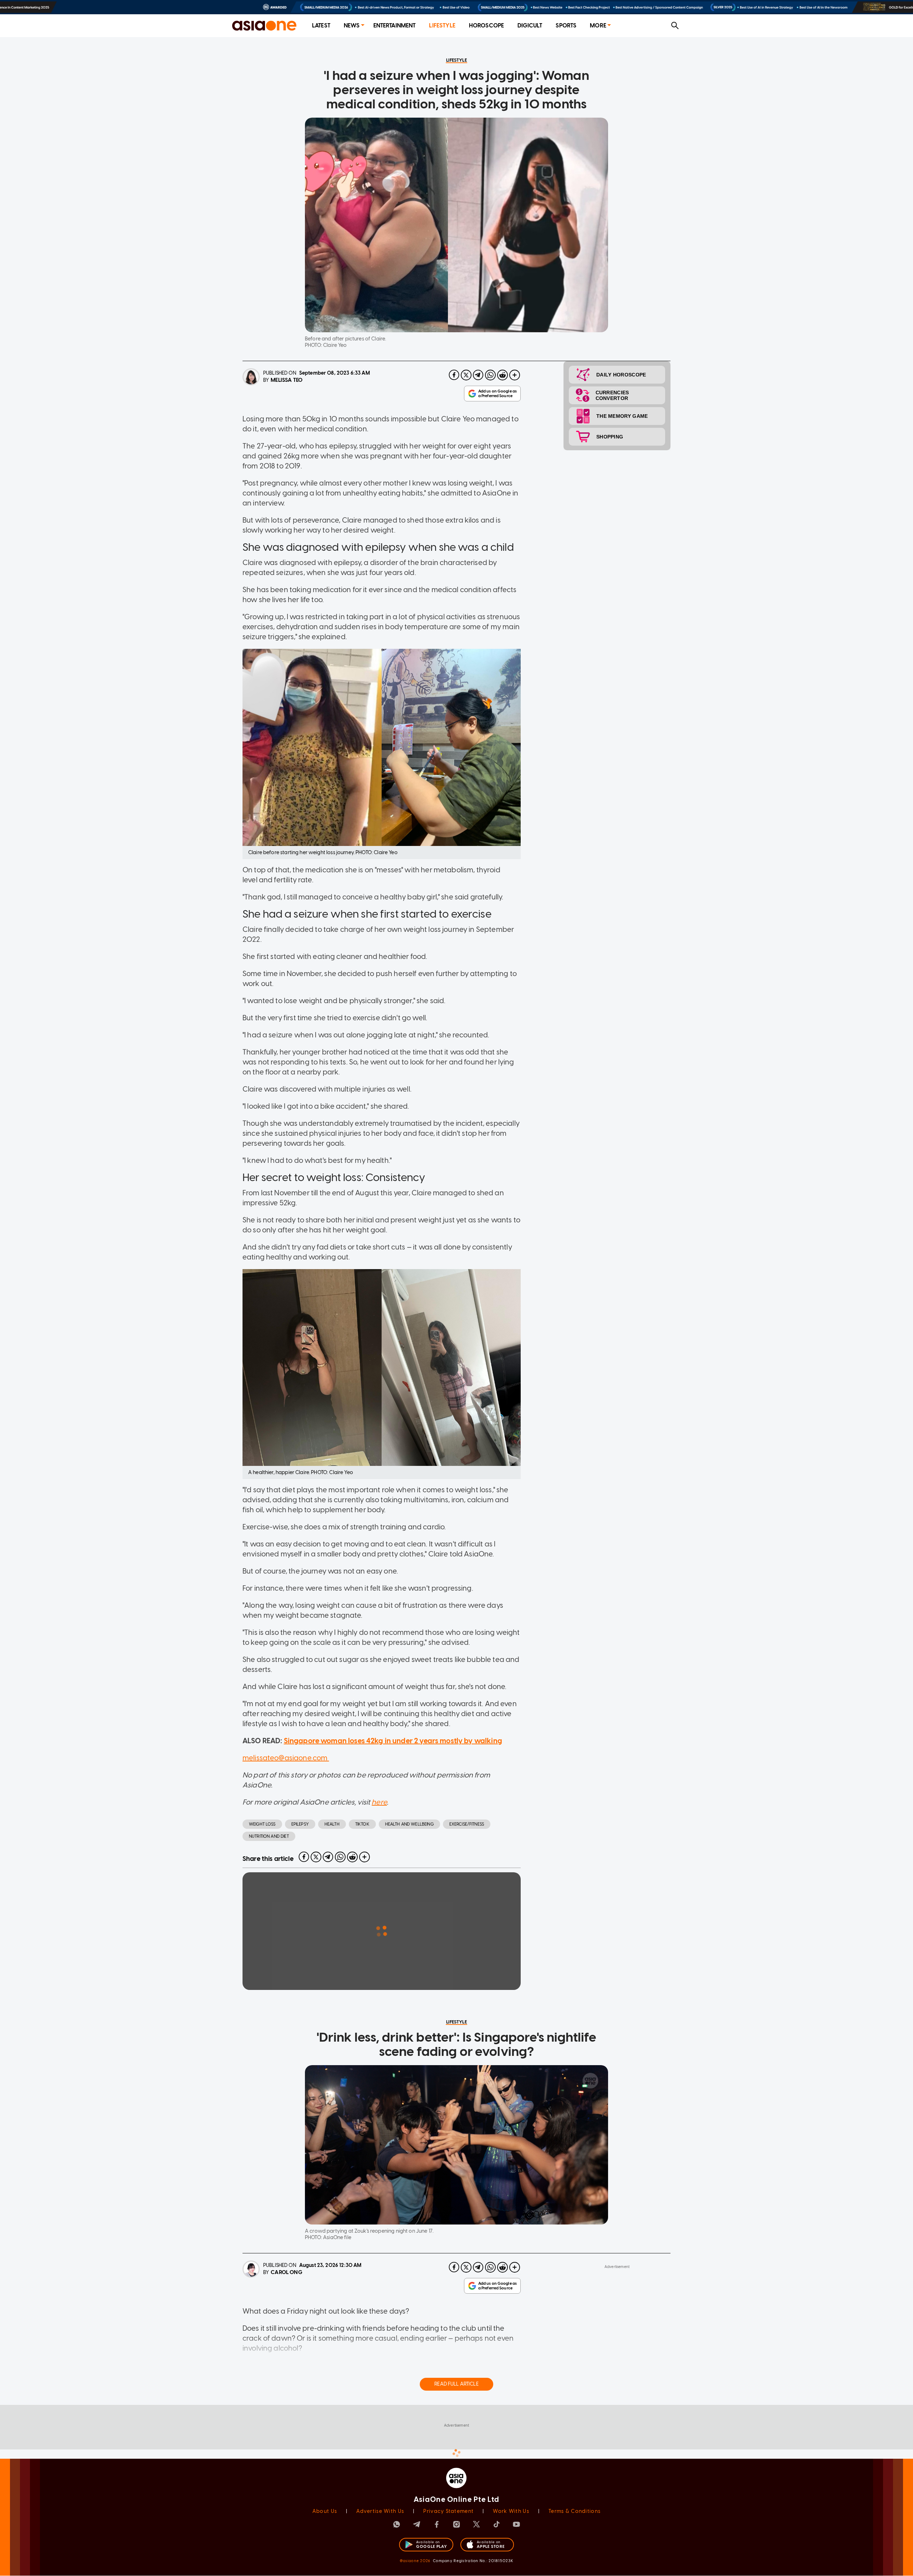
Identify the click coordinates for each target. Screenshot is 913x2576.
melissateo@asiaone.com (286, 1758)
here (379, 1802)
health (332, 1824)
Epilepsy (300, 1824)
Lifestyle (442, 25)
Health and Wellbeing (409, 1824)
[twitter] (466, 375)
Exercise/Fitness (467, 1824)
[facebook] (454, 375)
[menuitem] (321, 26)
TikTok (362, 1824)
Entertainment (395, 25)
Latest (321, 25)
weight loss (262, 1824)
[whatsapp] (490, 375)
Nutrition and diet (269, 1836)
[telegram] (478, 375)
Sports (566, 25)
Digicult (530, 25)
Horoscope (486, 25)
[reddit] (503, 375)
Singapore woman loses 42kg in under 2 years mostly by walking (393, 1741)
